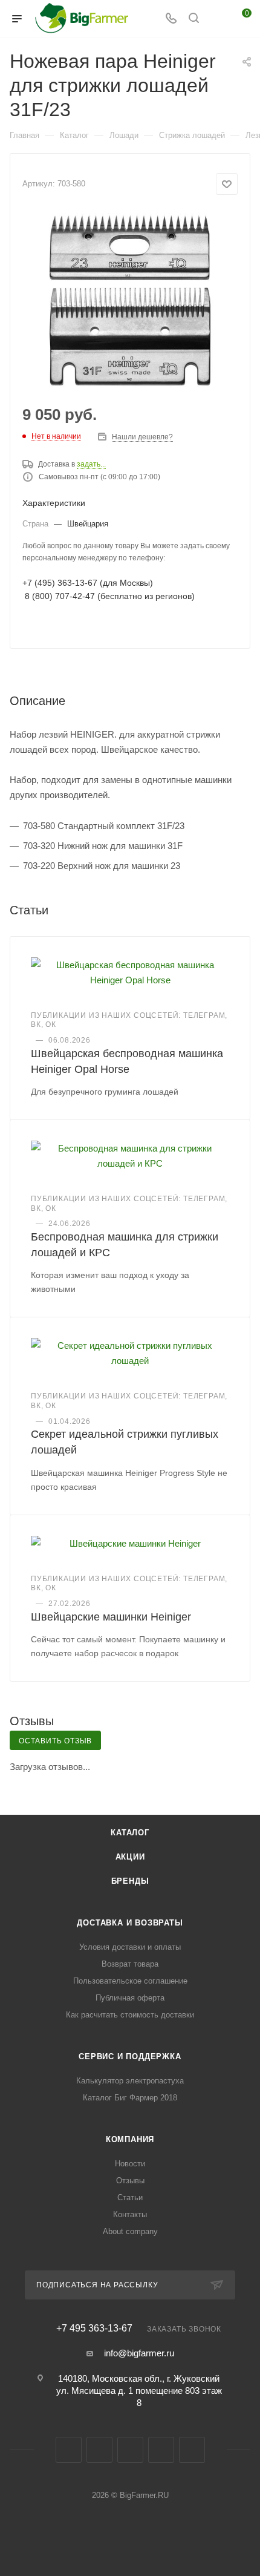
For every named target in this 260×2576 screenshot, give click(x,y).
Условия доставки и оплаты (130, 1947)
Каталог (130, 1833)
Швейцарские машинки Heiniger (111, 1617)
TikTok (192, 2450)
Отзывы (130, 2181)
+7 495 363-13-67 (94, 2329)
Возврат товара (130, 1964)
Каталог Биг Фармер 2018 (130, 2098)
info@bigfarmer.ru (139, 2353)
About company (130, 2231)
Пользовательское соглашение (130, 1981)
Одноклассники (130, 2450)
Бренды (130, 1881)
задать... (91, 464)
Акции (130, 1857)
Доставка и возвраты (130, 1923)
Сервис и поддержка (130, 2057)
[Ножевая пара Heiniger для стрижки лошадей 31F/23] (130, 301)
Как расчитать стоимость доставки (130, 2015)
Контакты (130, 2214)
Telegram (99, 2450)
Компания (130, 2139)
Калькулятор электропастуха (130, 2081)
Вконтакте (69, 2450)
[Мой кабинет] (216, 19)
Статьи (130, 2197)
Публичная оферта (130, 1998)
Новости (130, 2164)
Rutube (161, 2450)
